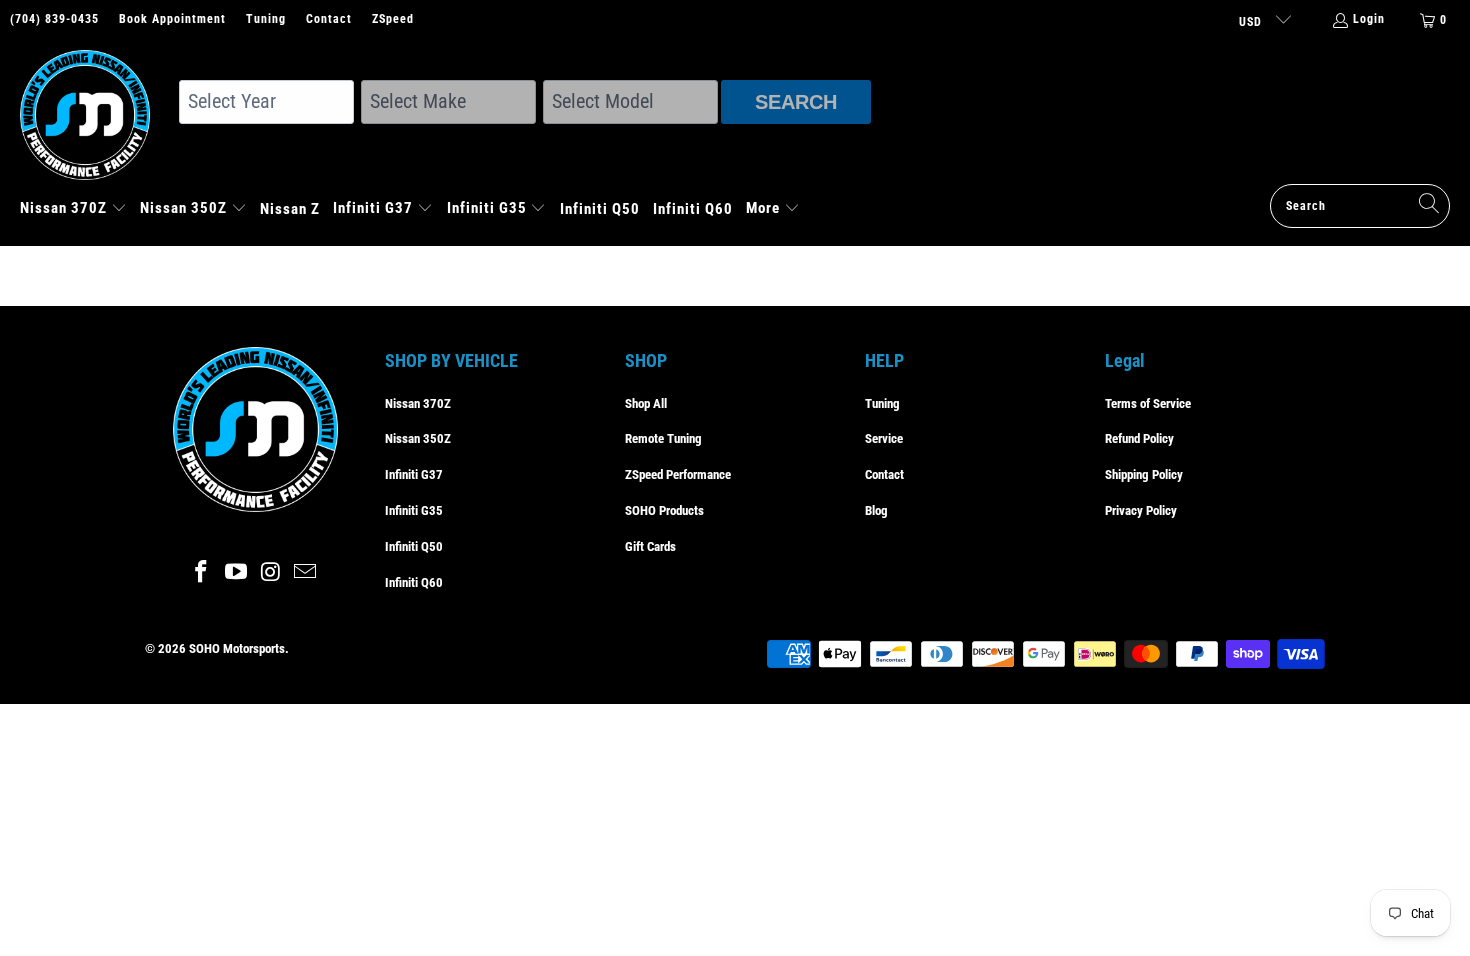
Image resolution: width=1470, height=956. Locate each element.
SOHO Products (664, 510)
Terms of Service (1148, 403)
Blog (876, 510)
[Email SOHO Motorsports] (306, 573)
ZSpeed (393, 19)
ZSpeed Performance (678, 474)
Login (1369, 19)
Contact (329, 19)
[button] (73, 210)
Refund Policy (1139, 438)
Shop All (646, 403)
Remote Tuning (663, 438)
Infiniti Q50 (414, 546)
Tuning (266, 19)
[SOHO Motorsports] (95, 117)
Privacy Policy (1141, 510)
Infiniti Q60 (414, 582)
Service (884, 438)
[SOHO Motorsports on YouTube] (237, 573)
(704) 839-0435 (54, 19)
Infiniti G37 (414, 474)
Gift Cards (650, 546)
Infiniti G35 (414, 510)
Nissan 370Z (418, 403)
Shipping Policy (1144, 474)
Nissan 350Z (418, 438)
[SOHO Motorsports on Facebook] (202, 573)
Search (796, 102)
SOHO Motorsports (237, 648)
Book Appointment (172, 19)
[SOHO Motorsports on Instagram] (272, 573)
